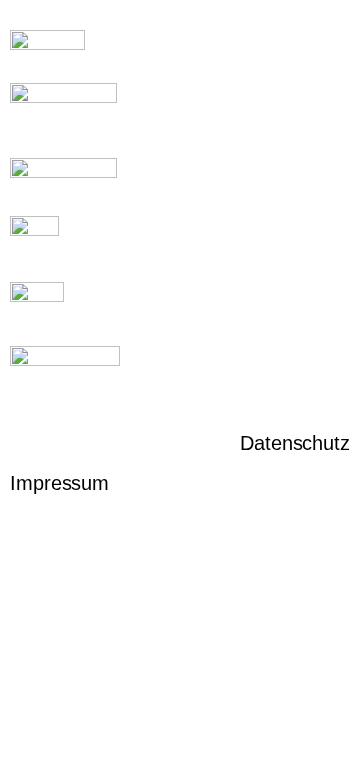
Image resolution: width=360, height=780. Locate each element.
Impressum (59, 483)
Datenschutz (295, 443)
